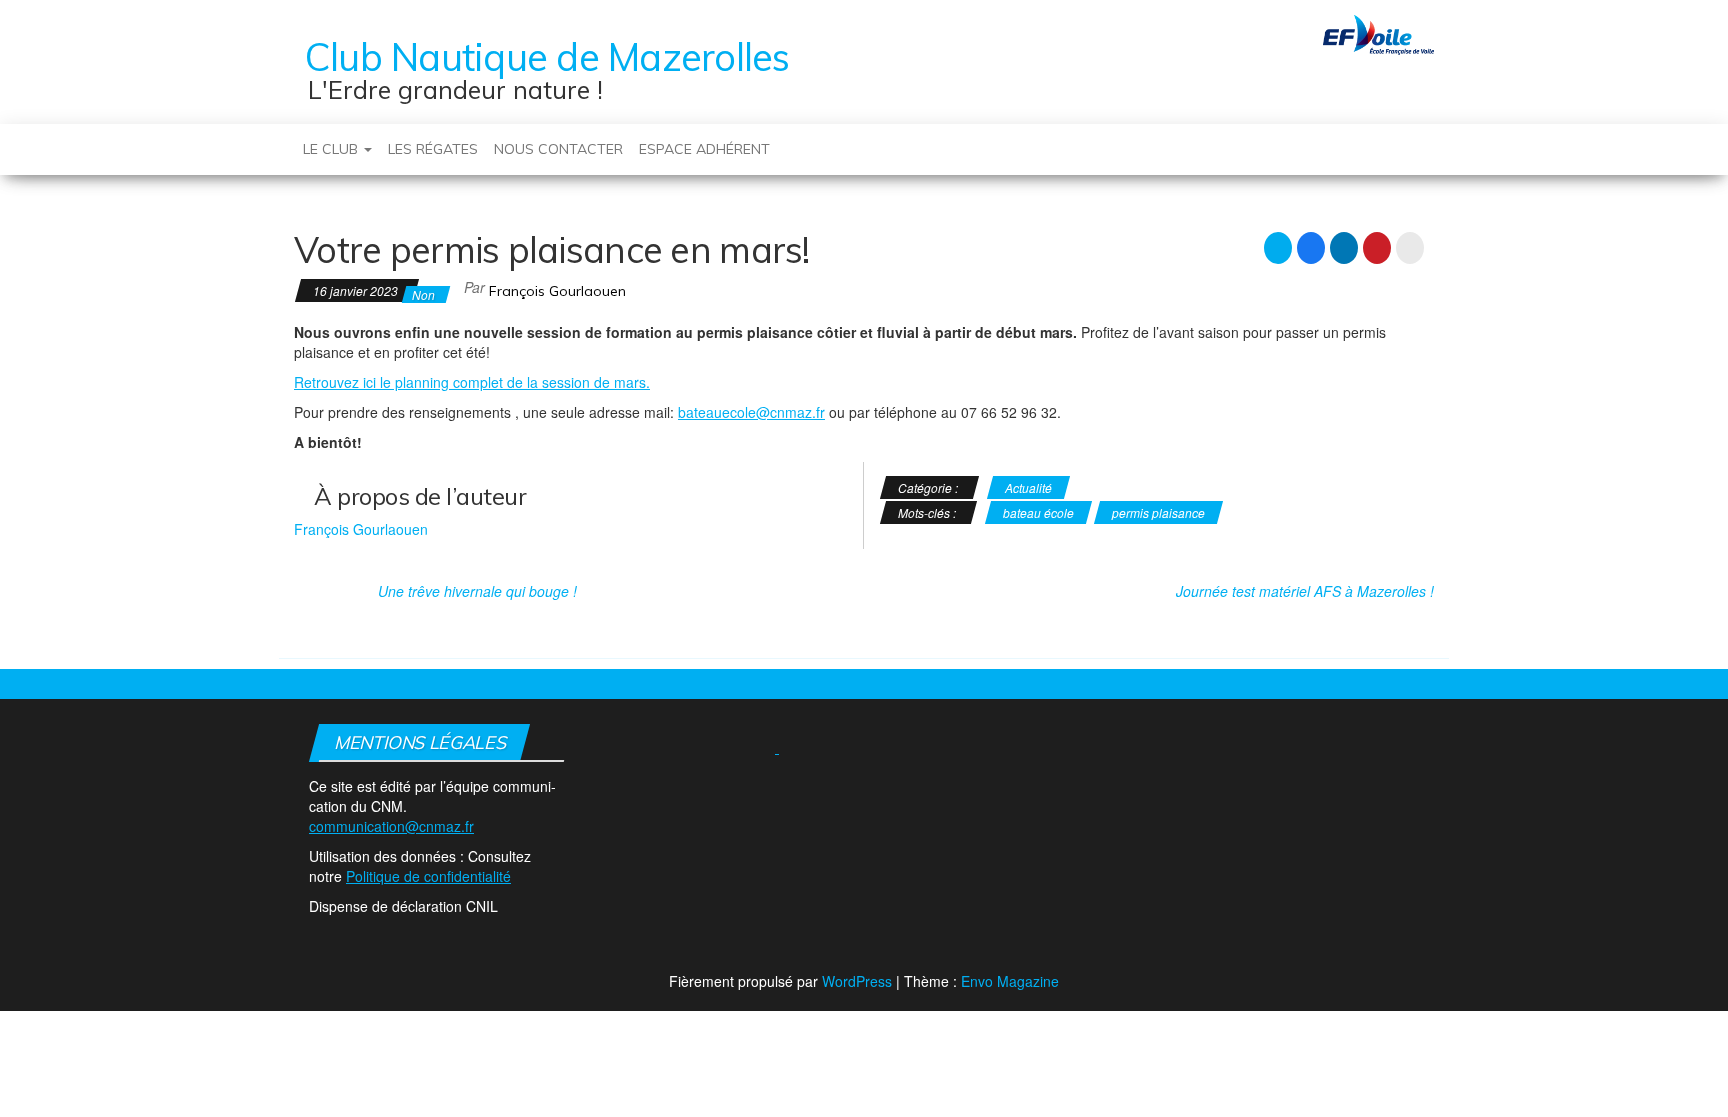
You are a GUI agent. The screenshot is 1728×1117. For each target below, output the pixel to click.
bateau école (1038, 512)
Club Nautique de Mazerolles (547, 57)
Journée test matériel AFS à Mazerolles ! (1305, 591)
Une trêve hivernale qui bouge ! (477, 591)
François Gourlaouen (557, 291)
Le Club (332, 149)
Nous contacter (558, 149)
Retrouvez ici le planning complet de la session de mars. (472, 382)
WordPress (857, 981)
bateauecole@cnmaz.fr (751, 412)
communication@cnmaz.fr (391, 826)
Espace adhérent (704, 149)
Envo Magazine (1010, 981)
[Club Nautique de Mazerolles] (287, 139)
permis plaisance (1158, 512)
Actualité (1028, 487)
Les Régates (433, 149)
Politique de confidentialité (428, 876)
